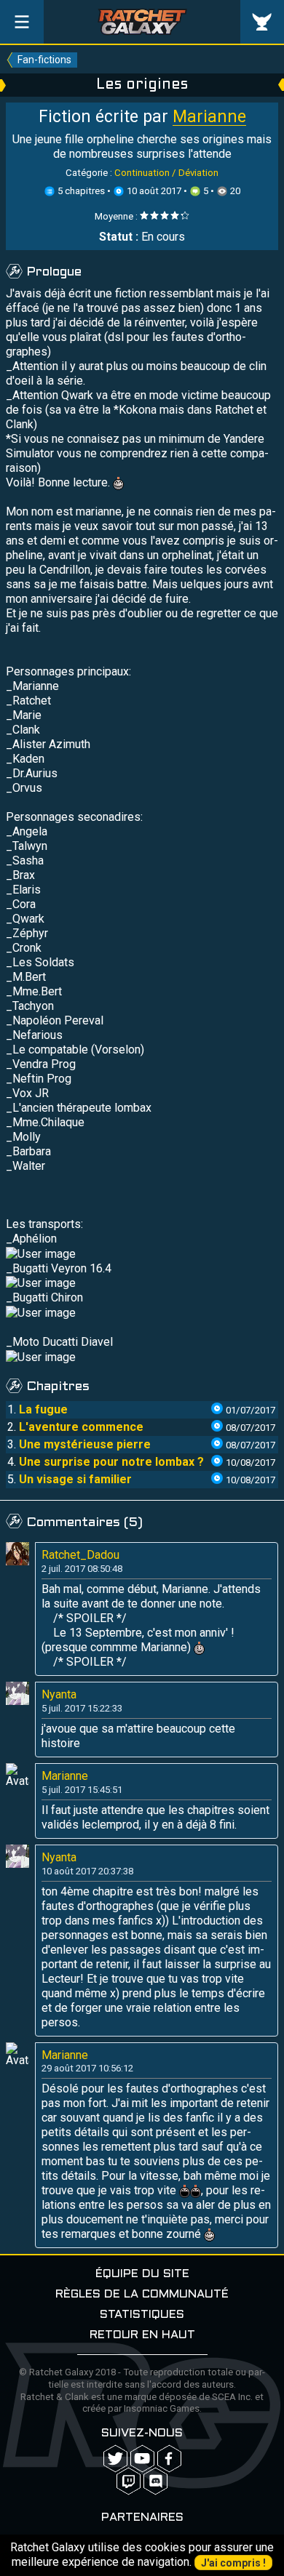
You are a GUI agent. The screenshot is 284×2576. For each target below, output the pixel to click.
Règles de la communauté (142, 2294)
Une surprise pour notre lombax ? (111, 1462)
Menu (22, 22)
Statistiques (142, 2315)
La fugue (43, 1409)
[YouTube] (142, 2459)
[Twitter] (115, 2459)
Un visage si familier (75, 1479)
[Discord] (155, 2481)
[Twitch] (129, 2481)
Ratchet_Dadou (80, 1555)
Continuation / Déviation (166, 173)
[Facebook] (169, 2459)
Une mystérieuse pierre (85, 1444)
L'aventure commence (81, 1427)
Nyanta (59, 1694)
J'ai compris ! (233, 2563)
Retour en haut (142, 2335)
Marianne (209, 117)
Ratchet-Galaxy (142, 22)
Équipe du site (142, 2274)
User (262, 22)
